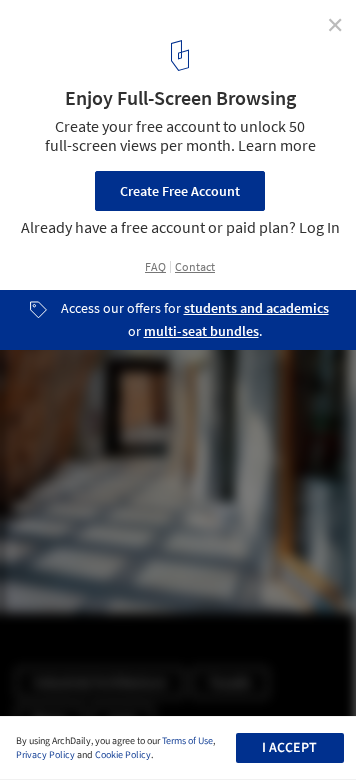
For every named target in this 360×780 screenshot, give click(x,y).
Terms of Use (187, 741)
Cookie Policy (123, 755)
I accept (289, 748)
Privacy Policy (45, 755)
